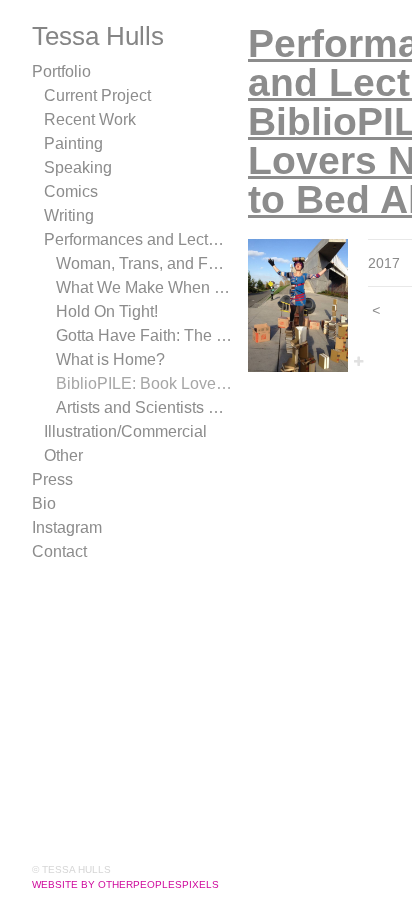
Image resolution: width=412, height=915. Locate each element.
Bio (44, 503)
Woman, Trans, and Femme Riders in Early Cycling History (144, 263)
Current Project (97, 95)
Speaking (78, 167)
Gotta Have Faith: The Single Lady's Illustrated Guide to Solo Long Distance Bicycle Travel (144, 335)
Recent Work (90, 119)
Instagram (67, 527)
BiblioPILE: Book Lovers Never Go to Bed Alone (144, 383)
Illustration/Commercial (125, 431)
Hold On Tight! (107, 311)
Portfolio (61, 71)
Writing (69, 215)
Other (63, 455)
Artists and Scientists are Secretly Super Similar (144, 407)
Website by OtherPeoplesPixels (125, 884)
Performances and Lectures (138, 239)
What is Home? (110, 359)
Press (52, 479)
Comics (71, 191)
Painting (73, 143)
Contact (59, 551)
